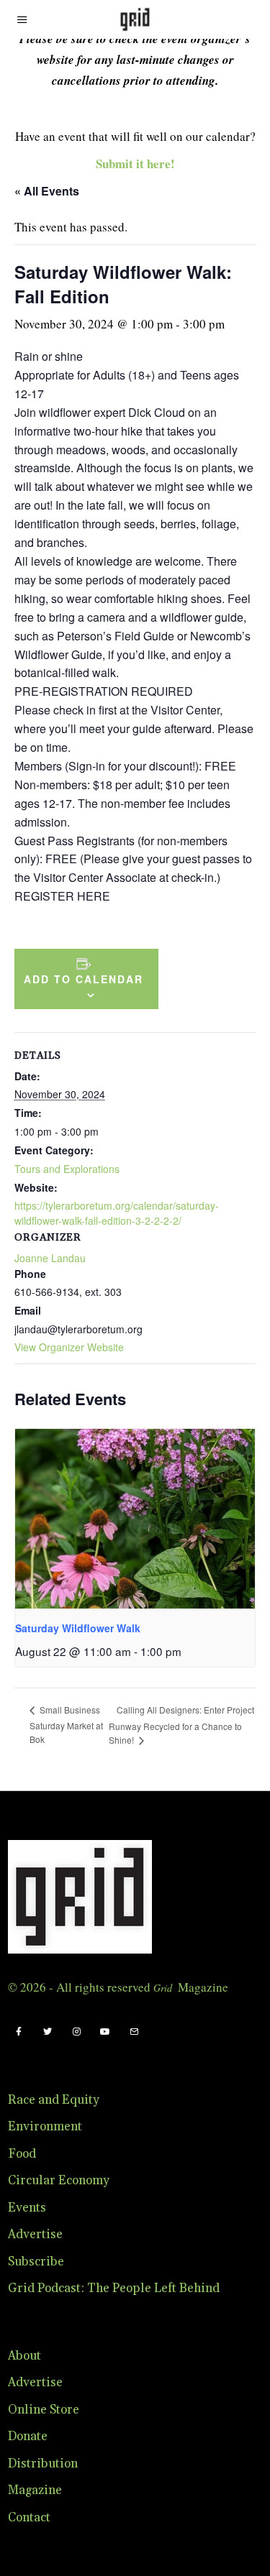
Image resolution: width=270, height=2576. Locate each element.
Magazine (35, 2490)
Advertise (35, 2235)
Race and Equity (54, 2100)
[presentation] (135, 1519)
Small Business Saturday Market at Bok (66, 1724)
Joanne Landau (50, 1258)
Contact (29, 2518)
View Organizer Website (69, 1347)
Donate (28, 2437)
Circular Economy (59, 2181)
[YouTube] (105, 2032)
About (24, 2356)
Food (22, 2154)
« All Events (47, 191)
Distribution (43, 2464)
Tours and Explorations (67, 1169)
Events (27, 2208)
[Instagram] (76, 2032)
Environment (45, 2127)
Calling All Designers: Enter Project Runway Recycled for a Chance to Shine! (181, 1725)
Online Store (44, 2410)
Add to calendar (84, 979)
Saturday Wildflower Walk (78, 1628)
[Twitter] (48, 2032)
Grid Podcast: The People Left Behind (114, 2288)
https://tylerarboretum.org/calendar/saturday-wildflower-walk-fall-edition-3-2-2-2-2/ (117, 1213)
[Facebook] (19, 2032)
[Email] (134, 2032)
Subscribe (36, 2262)
